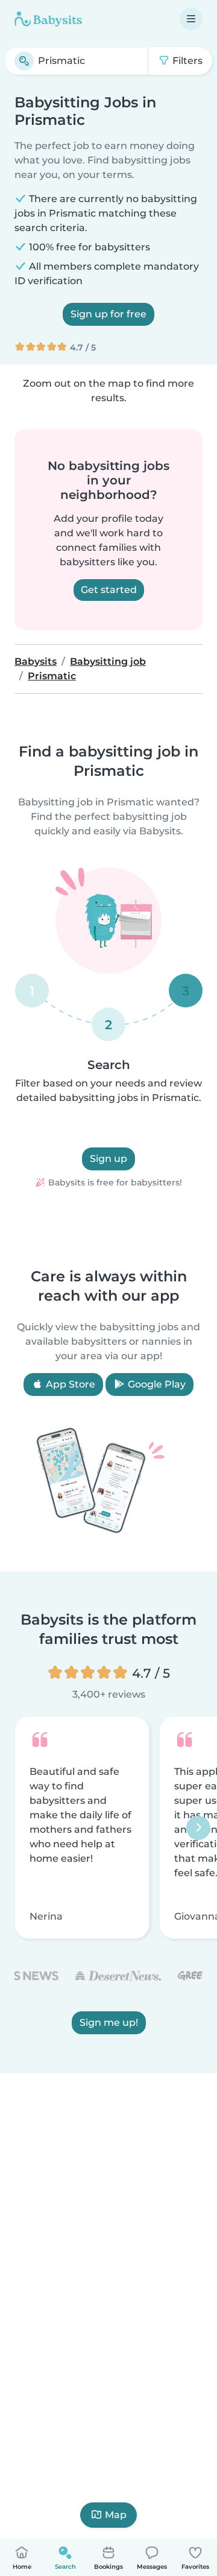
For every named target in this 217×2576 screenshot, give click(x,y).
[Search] (24, 61)
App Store (69, 1384)
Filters (186, 61)
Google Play (156, 1384)
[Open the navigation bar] (191, 19)
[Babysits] (48, 19)
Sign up (108, 1159)
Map (116, 2515)
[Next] (198, 1828)
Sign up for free (108, 314)
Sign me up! (109, 2023)
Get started (109, 590)
